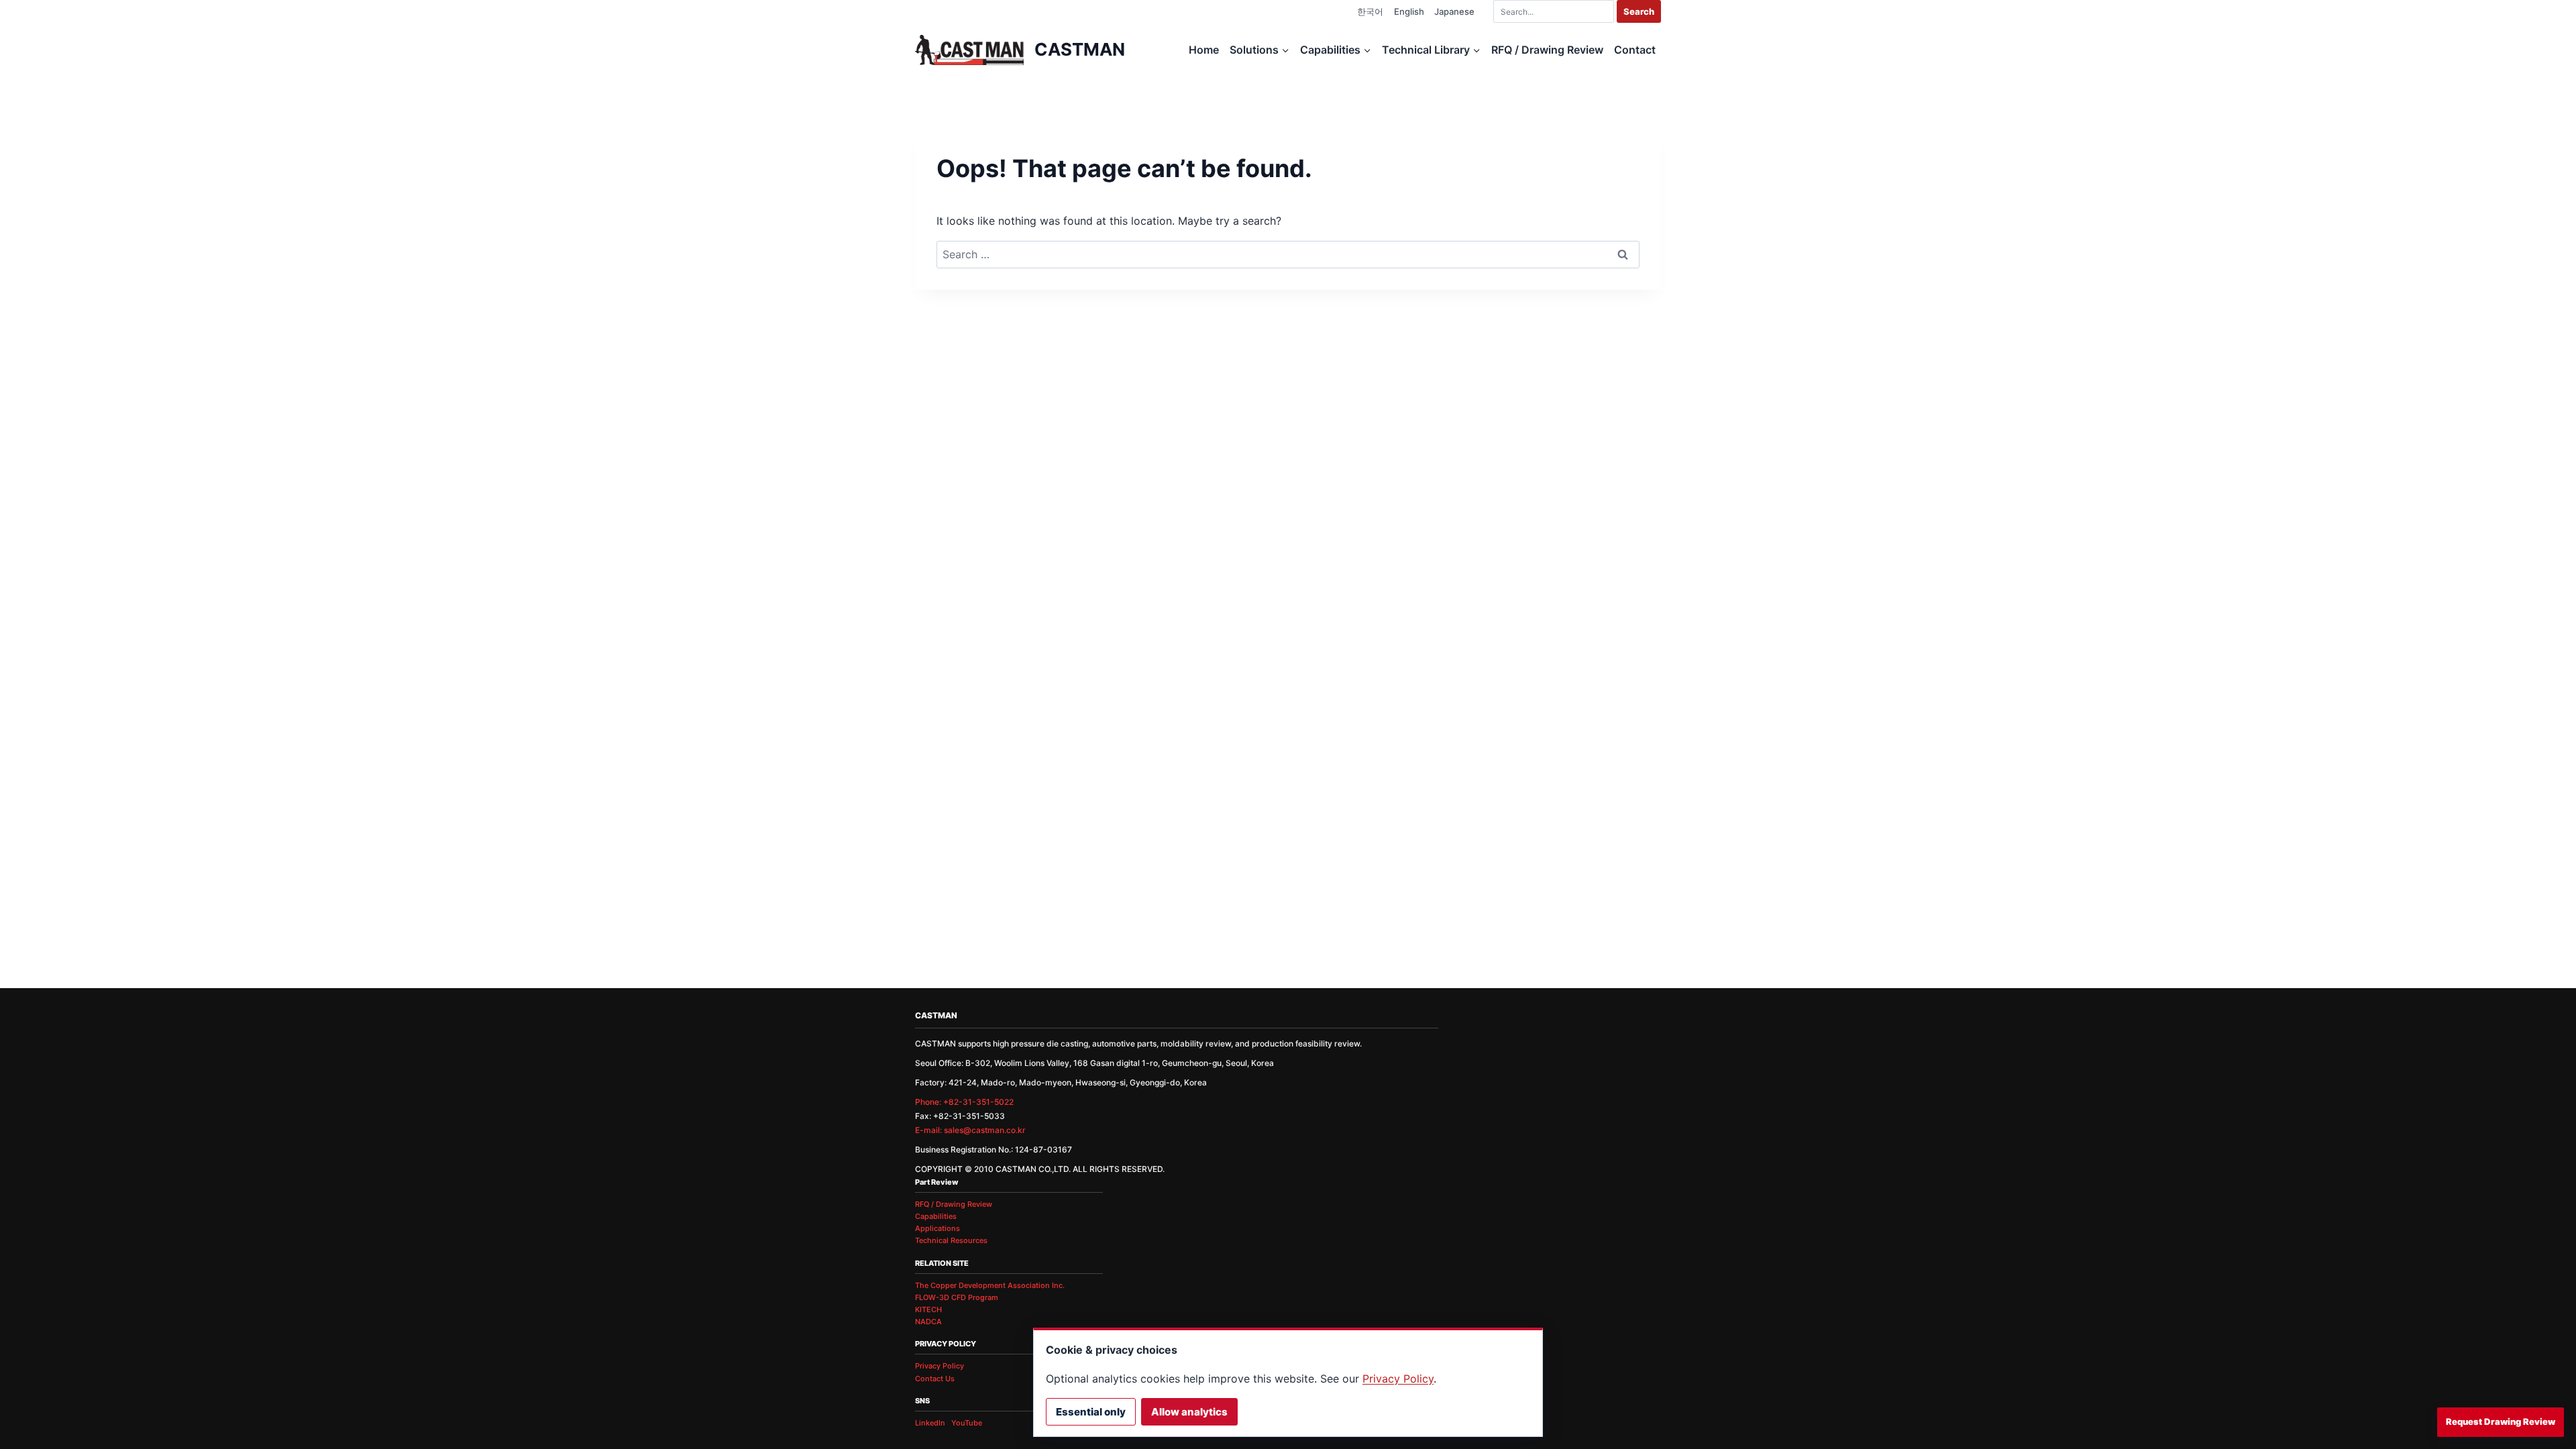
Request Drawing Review (2501, 1421)
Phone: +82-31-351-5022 (964, 1102)
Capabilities (936, 1216)
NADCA (928, 1322)
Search (1639, 11)
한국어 (1370, 11)
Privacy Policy (940, 1366)
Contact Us (935, 1379)
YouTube (967, 1423)
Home (1204, 50)
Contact (1635, 50)
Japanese (1454, 11)
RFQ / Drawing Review (1547, 50)
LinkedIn (930, 1423)
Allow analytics (1189, 1412)
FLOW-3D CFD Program (957, 1297)
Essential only (1091, 1412)
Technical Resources (951, 1240)
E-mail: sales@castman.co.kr (970, 1130)
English (1409, 11)
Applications (937, 1228)
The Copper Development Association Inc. (990, 1285)
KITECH (928, 1309)
